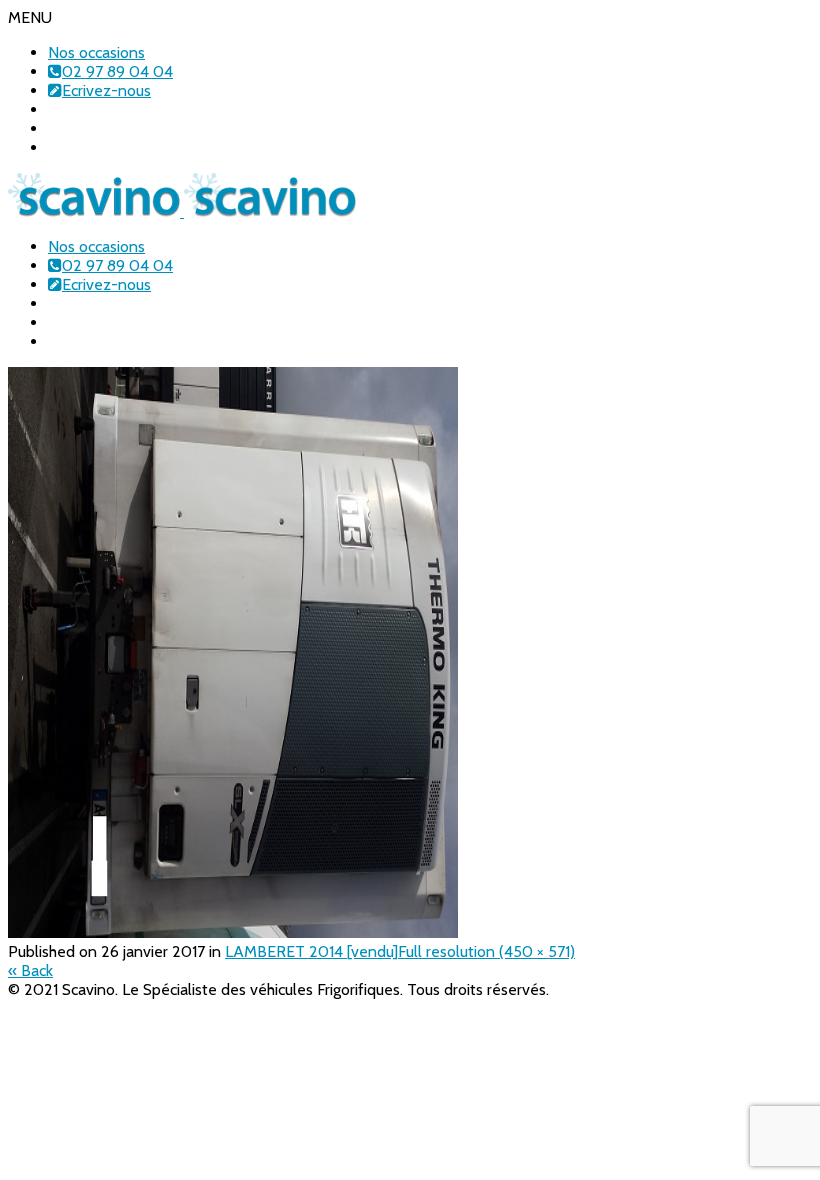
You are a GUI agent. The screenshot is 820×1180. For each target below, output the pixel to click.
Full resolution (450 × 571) (486, 951)
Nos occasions (96, 52)
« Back (30, 970)
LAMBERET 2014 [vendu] (311, 951)
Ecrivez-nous (106, 90)
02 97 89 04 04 (117, 71)
